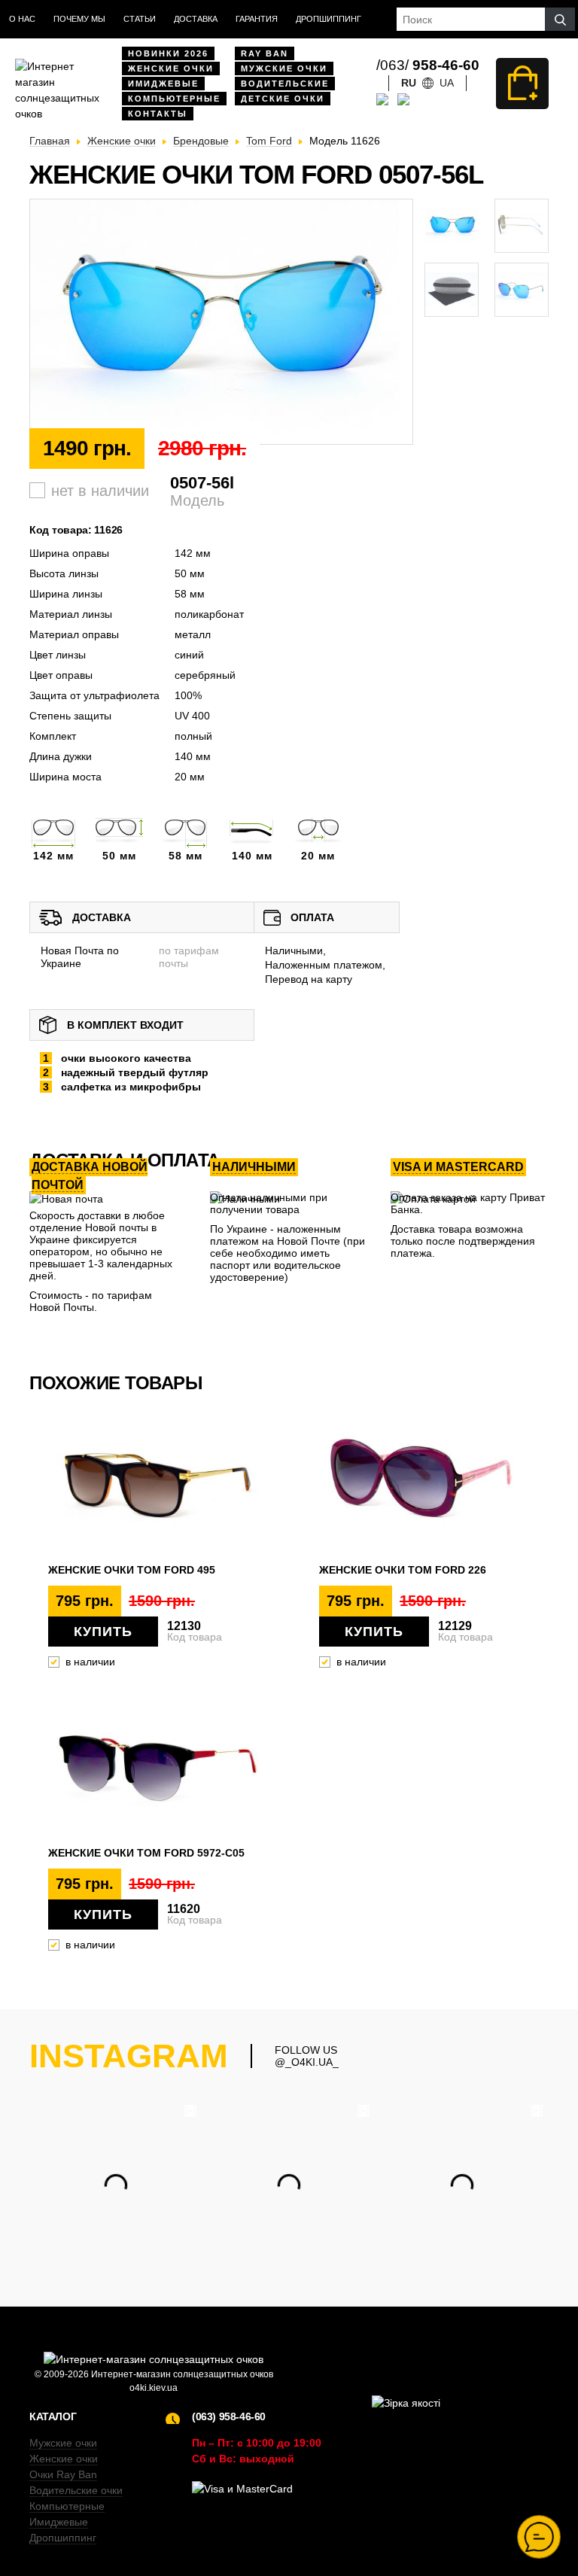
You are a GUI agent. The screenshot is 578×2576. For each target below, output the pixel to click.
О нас (22, 19)
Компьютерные (174, 99)
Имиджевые (163, 84)
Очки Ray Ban (63, 2474)
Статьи (140, 19)
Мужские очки (284, 68)
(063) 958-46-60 (229, 2416)
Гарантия (257, 19)
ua (447, 83)
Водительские (285, 84)
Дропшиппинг (329, 19)
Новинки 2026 (168, 53)
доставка (196, 19)
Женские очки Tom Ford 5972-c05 (146, 1853)
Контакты (158, 114)
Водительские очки (76, 2490)
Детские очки (283, 99)
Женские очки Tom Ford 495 (132, 1570)
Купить (103, 1632)
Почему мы (79, 19)
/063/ (428, 65)
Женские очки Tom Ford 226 (403, 1570)
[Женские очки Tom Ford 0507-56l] (221, 322)
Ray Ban (265, 53)
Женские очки (171, 68)
